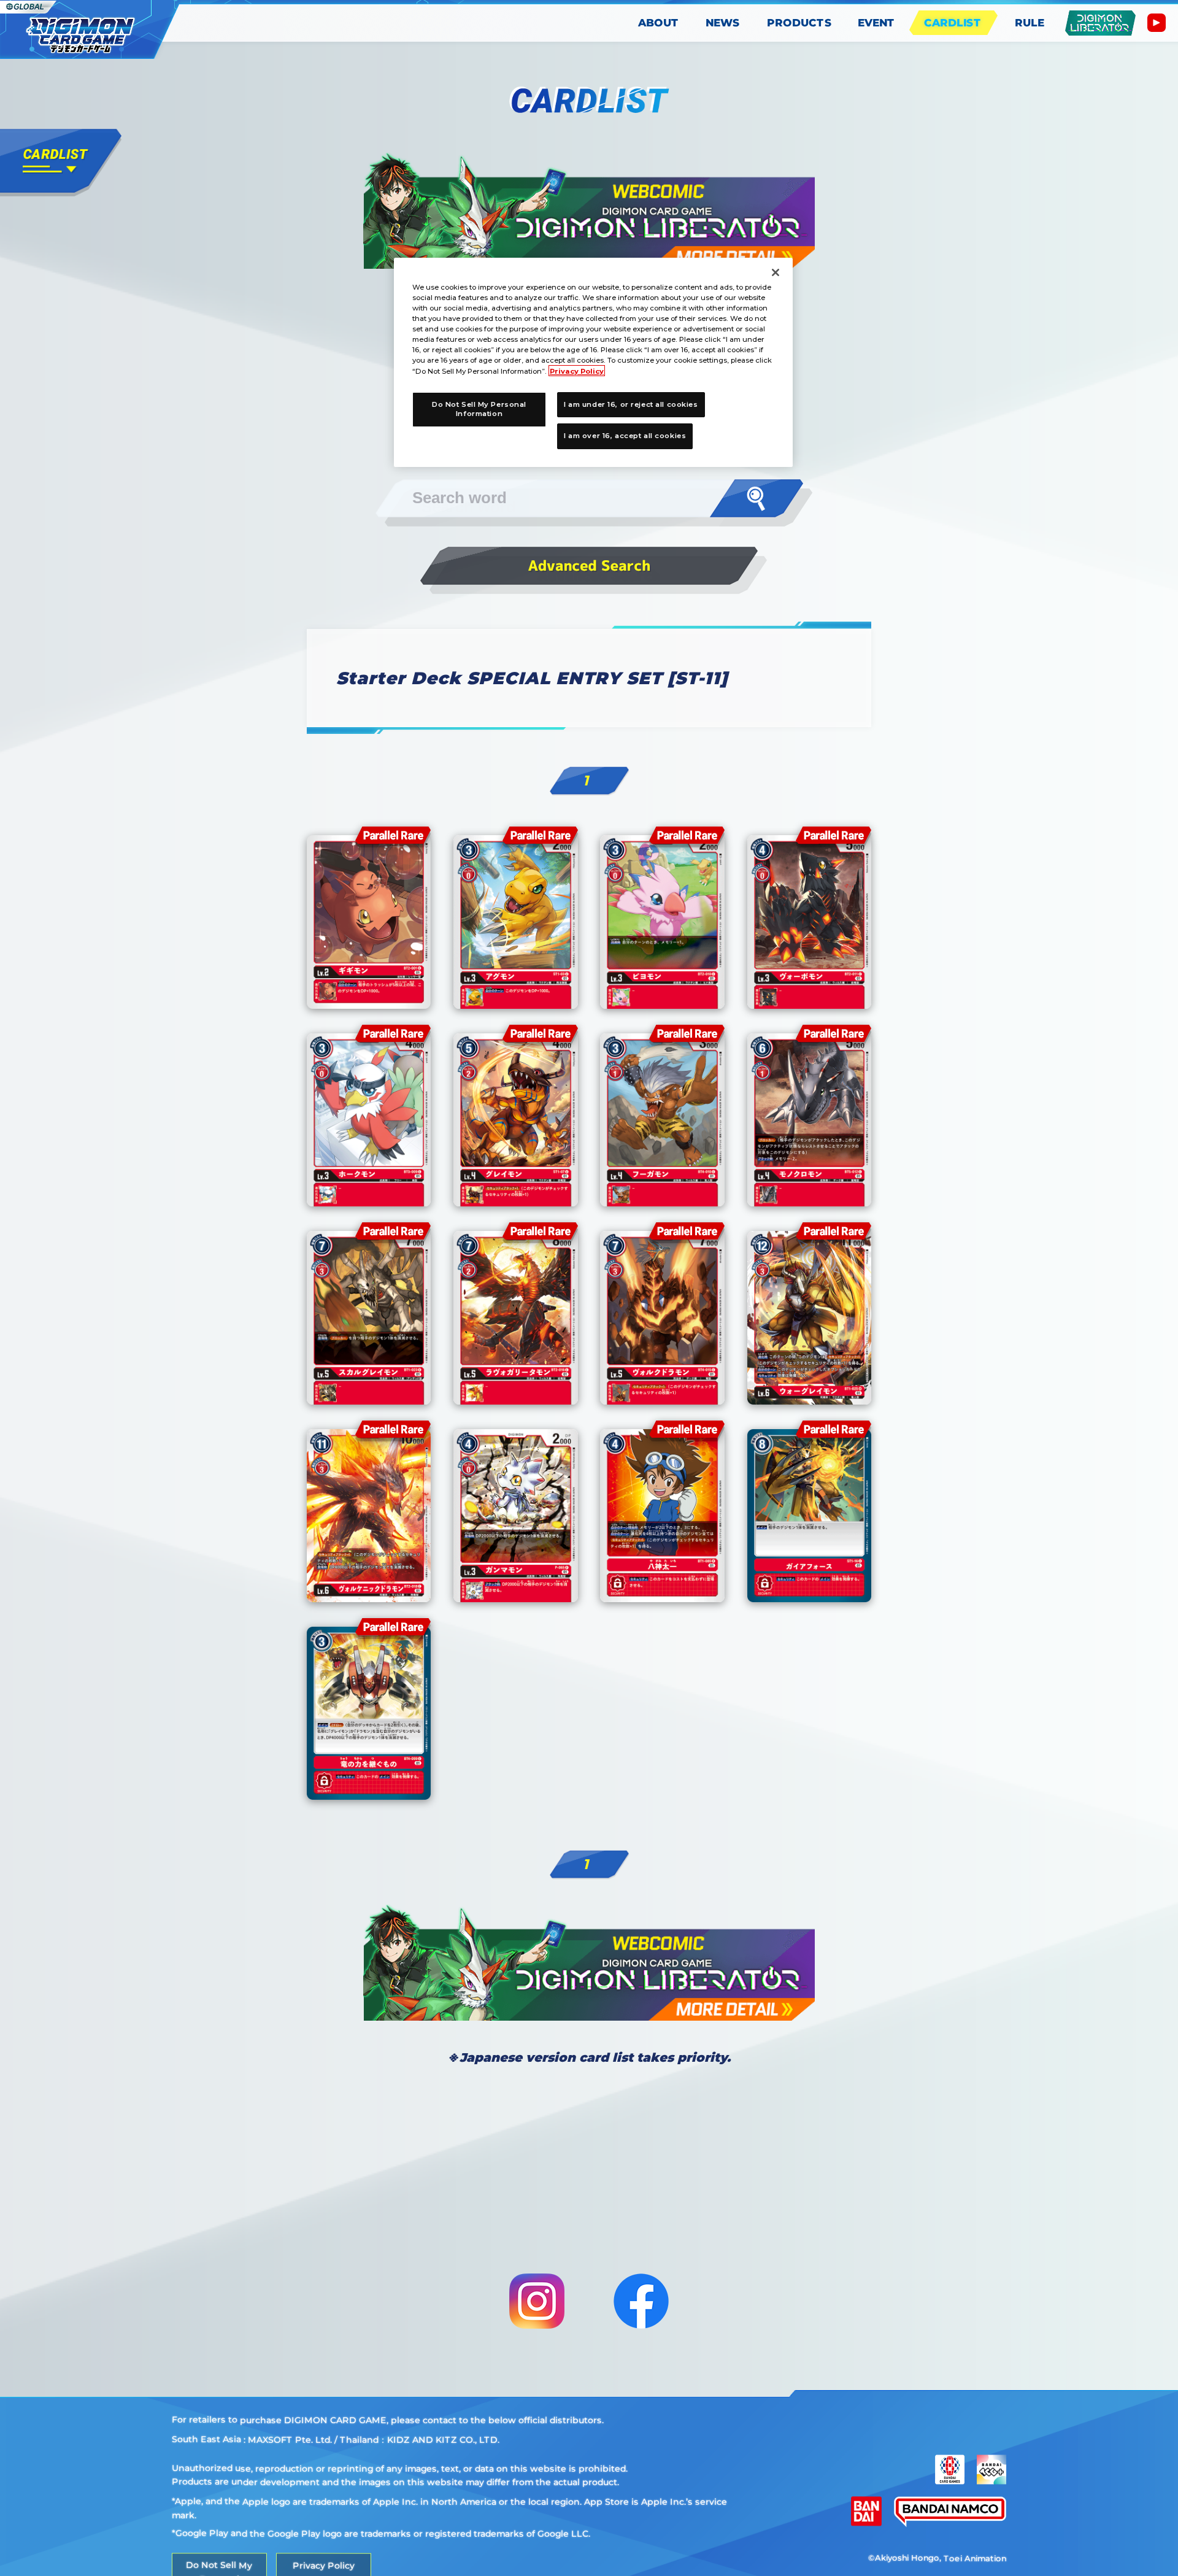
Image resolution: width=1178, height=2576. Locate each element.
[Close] (776, 272)
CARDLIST (953, 23)
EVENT (876, 23)
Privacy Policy (577, 371)
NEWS (723, 23)
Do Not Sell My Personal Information (479, 409)
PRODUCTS (799, 23)
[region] (593, 362)
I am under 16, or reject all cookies (631, 404)
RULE (1030, 23)
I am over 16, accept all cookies (625, 436)
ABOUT (659, 23)
